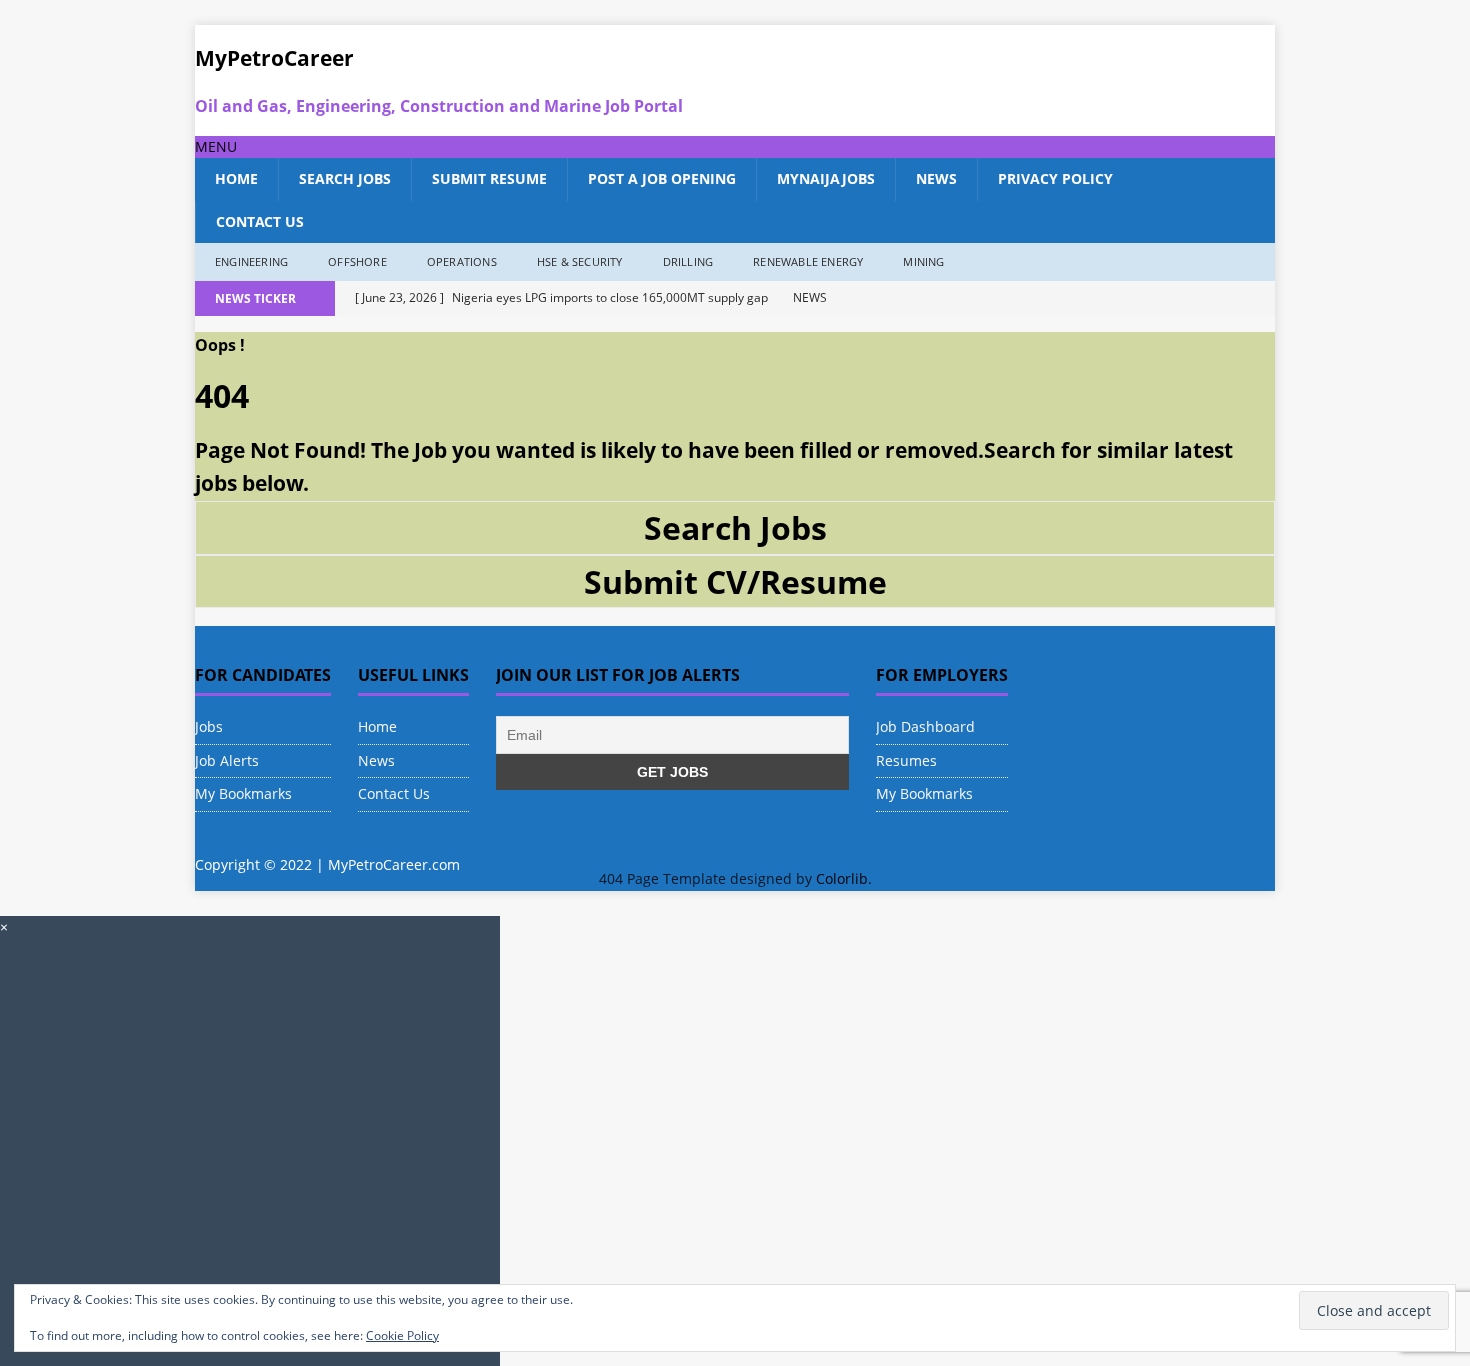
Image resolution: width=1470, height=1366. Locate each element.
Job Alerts (227, 760)
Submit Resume (489, 178)
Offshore (357, 261)
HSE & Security (580, 261)
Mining (923, 261)
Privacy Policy (1055, 178)
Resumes (906, 760)
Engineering (251, 261)
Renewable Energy (808, 261)
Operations (462, 261)
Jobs (209, 726)
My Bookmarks (243, 793)
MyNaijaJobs (826, 178)
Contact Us (260, 221)
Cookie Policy (402, 1335)
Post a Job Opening (662, 178)
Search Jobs (345, 178)
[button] (216, 146)
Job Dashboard (925, 726)
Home (236, 178)
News (936, 178)
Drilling (688, 261)
